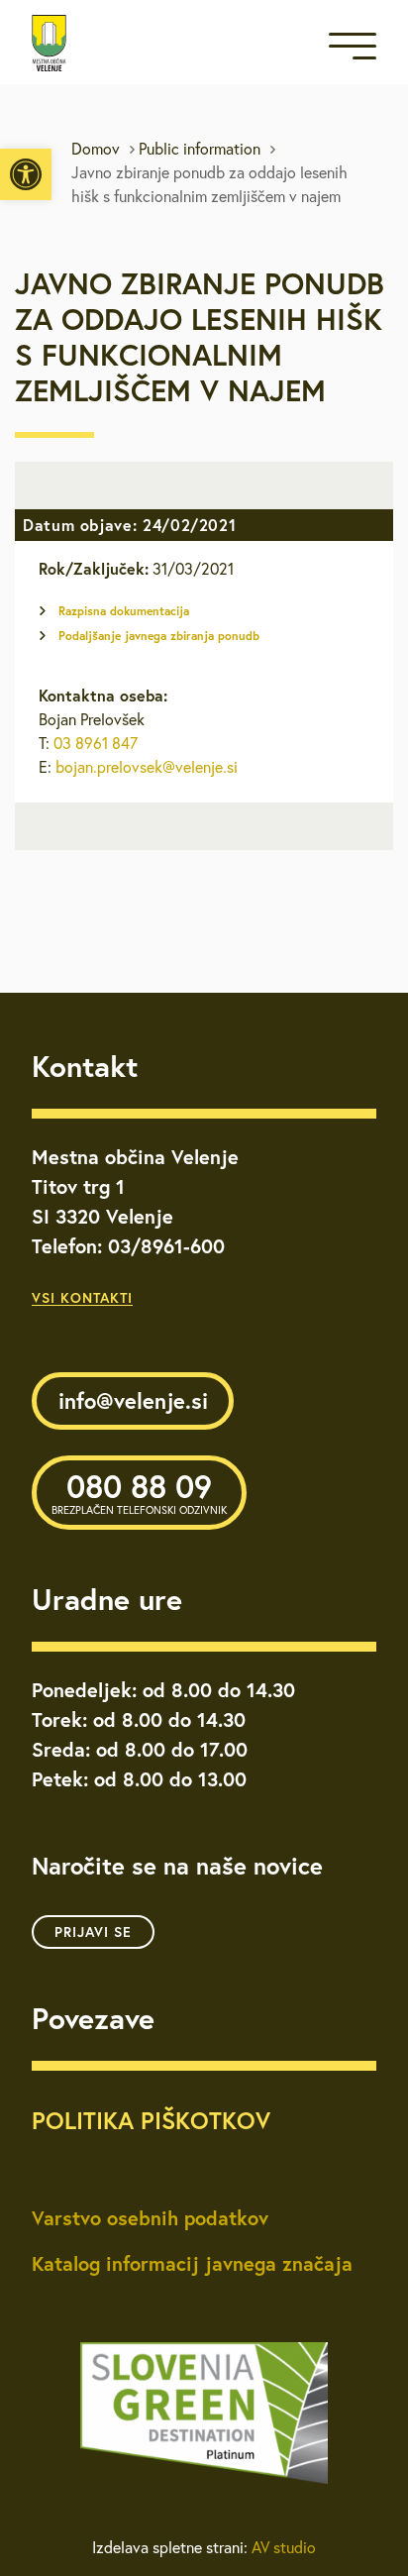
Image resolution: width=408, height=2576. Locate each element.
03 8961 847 (96, 743)
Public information (200, 149)
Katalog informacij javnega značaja (192, 2263)
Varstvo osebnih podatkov (150, 2218)
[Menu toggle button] (353, 50)
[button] (26, 174)
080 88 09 (139, 1491)
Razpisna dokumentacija (124, 611)
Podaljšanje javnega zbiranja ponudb (159, 636)
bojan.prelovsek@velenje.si (147, 767)
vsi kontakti (82, 1298)
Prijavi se (93, 1932)
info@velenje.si (133, 1400)
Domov (96, 149)
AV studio (284, 2547)
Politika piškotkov (151, 2120)
